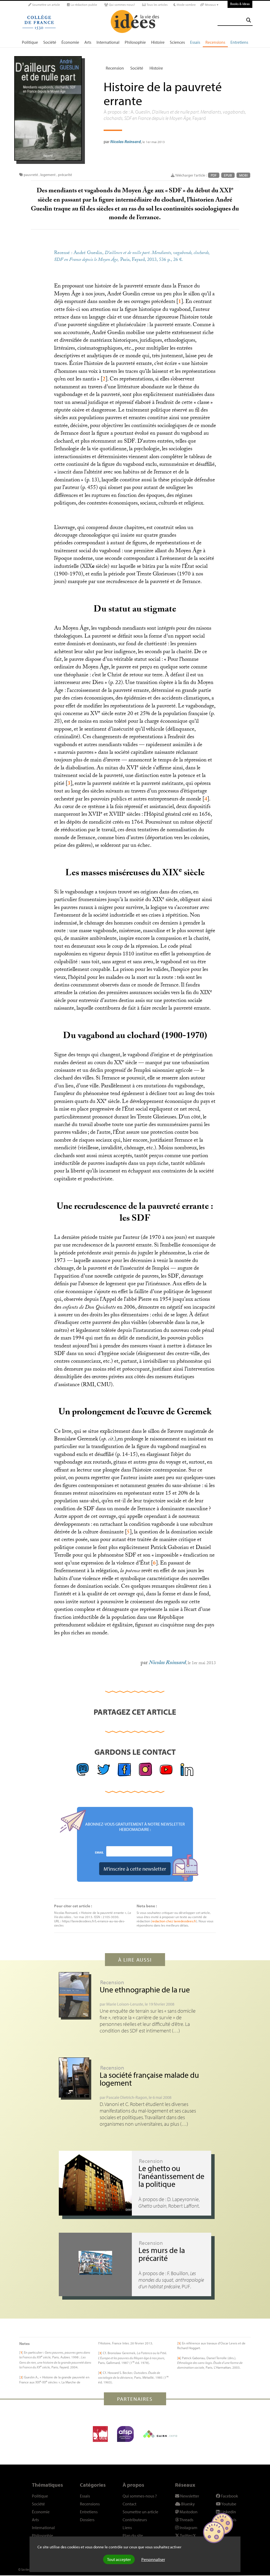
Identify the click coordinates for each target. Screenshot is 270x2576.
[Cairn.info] (160, 2434)
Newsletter (189, 2496)
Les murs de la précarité (162, 2254)
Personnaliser (153, 2559)
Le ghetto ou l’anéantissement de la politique (171, 2176)
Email (99, 1852)
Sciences (177, 42)
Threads (186, 2520)
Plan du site (133, 2535)
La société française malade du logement (149, 2079)
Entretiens (239, 42)
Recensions (215, 42)
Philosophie (135, 42)
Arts (88, 42)
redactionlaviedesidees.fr (174, 1921)
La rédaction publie (83, 5)
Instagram (188, 2528)
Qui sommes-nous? (122, 5)
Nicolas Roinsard (126, 141)
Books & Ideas (240, 4)
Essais (195, 42)
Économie (70, 42)
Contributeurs (135, 2520)
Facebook (229, 2496)
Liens (127, 2528)
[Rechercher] (249, 20)
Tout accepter (119, 2559)
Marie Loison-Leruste (125, 2004)
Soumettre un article (46, 5)
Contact (129, 2504)
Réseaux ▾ (211, 5)
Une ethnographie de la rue (145, 1990)
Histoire (158, 42)
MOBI (243, 175)
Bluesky (188, 2504)
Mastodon (188, 2512)
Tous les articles (157, 5)
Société (50, 42)
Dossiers (87, 2520)
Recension (115, 68)
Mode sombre (186, 5)
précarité (65, 175)
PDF (214, 175)
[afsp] (125, 2434)
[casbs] (100, 2434)
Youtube (228, 2504)
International (108, 42)
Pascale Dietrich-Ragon (127, 2097)
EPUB (228, 175)
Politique (30, 42)
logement (48, 175)
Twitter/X (187, 2535)
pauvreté (31, 175)
